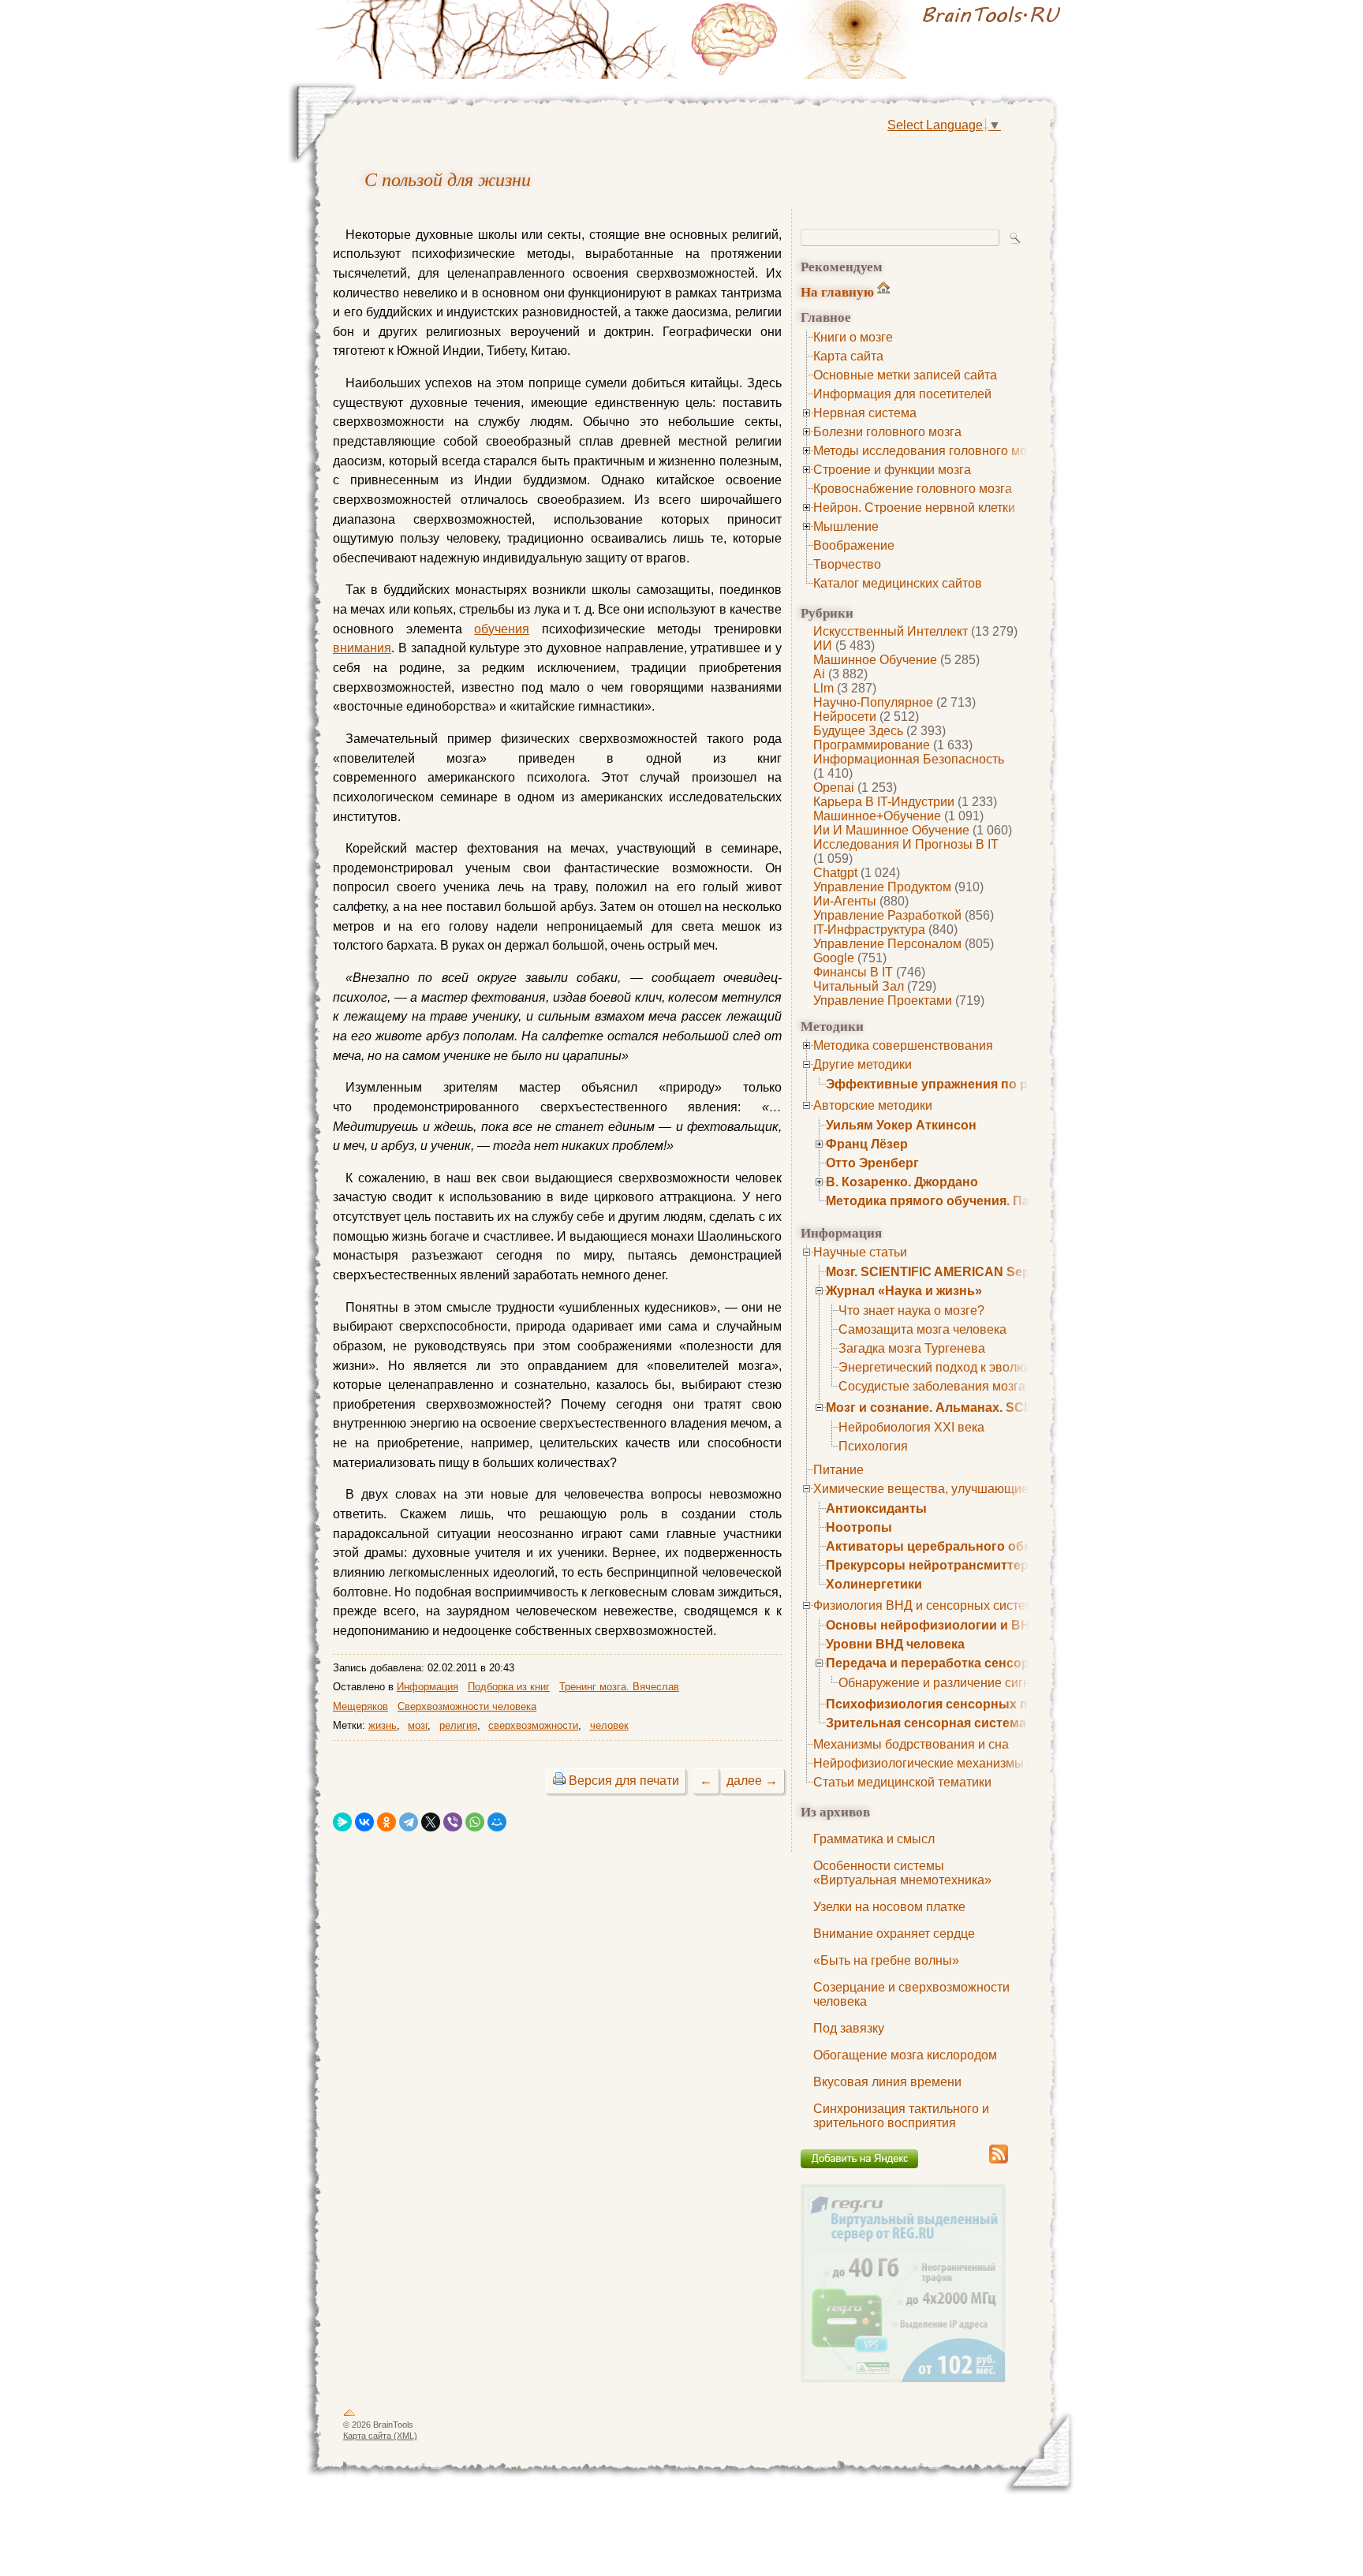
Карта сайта (848, 356)
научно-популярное (873, 702)
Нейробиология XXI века (911, 1427)
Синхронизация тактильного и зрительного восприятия (901, 2116)
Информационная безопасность (909, 759)
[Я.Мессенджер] (342, 1822)
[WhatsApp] (475, 1822)
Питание (838, 1470)
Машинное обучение (875, 660)
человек (609, 1725)
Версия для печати (624, 1781)
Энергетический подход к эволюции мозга (961, 1367)
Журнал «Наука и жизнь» (904, 1291)
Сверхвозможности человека (467, 1706)
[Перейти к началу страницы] (349, 2416)
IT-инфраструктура (869, 930)
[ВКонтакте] (364, 1822)
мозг (418, 1725)
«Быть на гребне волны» (886, 1960)
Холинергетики (874, 1584)
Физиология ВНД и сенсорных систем (924, 1605)
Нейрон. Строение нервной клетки (914, 508)
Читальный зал (859, 986)
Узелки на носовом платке (889, 1907)
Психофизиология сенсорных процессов (957, 1704)
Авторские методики (873, 1105)
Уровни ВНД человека (895, 1644)
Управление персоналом (887, 944)
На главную (837, 291)
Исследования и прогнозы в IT (906, 844)
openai (834, 788)
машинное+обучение (877, 816)
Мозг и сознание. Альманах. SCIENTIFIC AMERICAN (987, 1407)
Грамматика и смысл (874, 1839)
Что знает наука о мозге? (911, 1310)
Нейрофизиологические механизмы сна (930, 1763)
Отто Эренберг (872, 1163)
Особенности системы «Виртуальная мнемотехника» (902, 1873)
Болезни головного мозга (887, 432)
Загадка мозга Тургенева (912, 1348)
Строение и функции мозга (892, 470)
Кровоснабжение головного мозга (913, 489)
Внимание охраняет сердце (894, 1934)
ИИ (823, 646)
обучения (502, 629)
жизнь (383, 1725)
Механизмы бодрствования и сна (911, 1744)
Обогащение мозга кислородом (905, 2055)
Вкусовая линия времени (887, 2082)
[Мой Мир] (497, 1822)
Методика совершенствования (903, 1045)
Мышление (846, 526)
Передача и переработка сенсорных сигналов (972, 1663)
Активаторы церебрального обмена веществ (969, 1546)
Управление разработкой (887, 915)
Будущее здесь (858, 731)
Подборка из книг (509, 1687)
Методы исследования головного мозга (929, 451)
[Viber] (453, 1822)
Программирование (872, 745)
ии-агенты (845, 901)
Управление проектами (883, 1001)
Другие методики (863, 1064)
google (834, 958)
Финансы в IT (853, 972)
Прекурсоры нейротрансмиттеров (935, 1565)
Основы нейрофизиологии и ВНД (932, 1625)
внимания (362, 648)
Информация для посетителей (902, 394)
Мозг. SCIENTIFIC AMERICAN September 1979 (965, 1272)
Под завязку (849, 2028)
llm (823, 688)
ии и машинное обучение (891, 830)
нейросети (845, 717)
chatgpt (835, 873)
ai (819, 674)
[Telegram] (409, 1822)
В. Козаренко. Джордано (902, 1182)
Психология (873, 1446)
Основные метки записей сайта (905, 375)
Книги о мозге (853, 337)
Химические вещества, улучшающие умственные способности (997, 1489)
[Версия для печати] (559, 1781)
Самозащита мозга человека (922, 1329)
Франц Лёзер (867, 1144)
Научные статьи (860, 1252)
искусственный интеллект (891, 631)
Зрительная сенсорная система (926, 1723)
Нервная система (865, 413)
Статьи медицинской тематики (902, 1782)
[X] (431, 1822)
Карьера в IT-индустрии (884, 802)
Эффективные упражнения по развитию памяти (978, 1084)
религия (458, 1725)
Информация (428, 1687)
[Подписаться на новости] (999, 2161)
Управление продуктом (882, 887)
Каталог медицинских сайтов (898, 583)
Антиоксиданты (876, 1508)
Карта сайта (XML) (380, 2436)
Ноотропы (859, 1527)
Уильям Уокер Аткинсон (901, 1125)
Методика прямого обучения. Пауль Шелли (962, 1201)
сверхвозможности (533, 1725)
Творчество (847, 564)
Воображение (854, 545)
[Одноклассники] (386, 1822)
